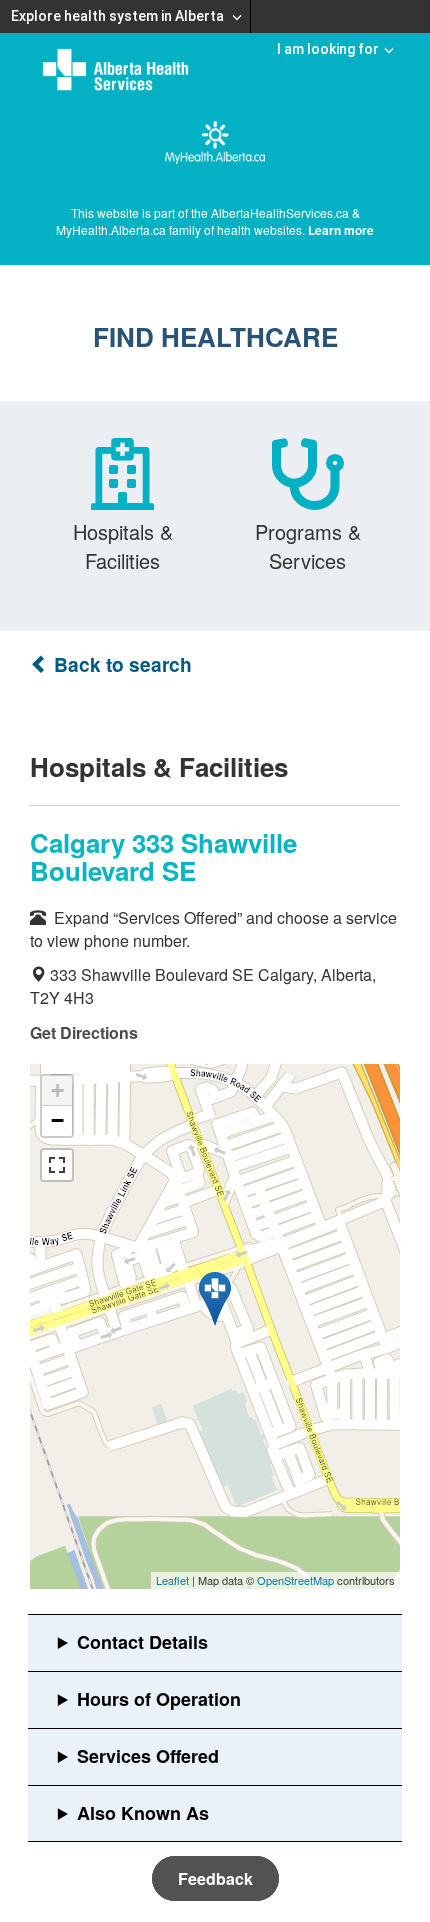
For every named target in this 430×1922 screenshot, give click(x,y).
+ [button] (57, 1090)
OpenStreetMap (295, 1580)
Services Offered (148, 1756)
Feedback (215, 1878)
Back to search (120, 664)
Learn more (341, 230)
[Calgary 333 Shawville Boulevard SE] (215, 1299)
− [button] (57, 1120)
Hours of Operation (159, 1699)
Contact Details (142, 1642)
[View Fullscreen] (57, 1165)
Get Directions (84, 1032)
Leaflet (172, 1580)
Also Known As (143, 1813)
